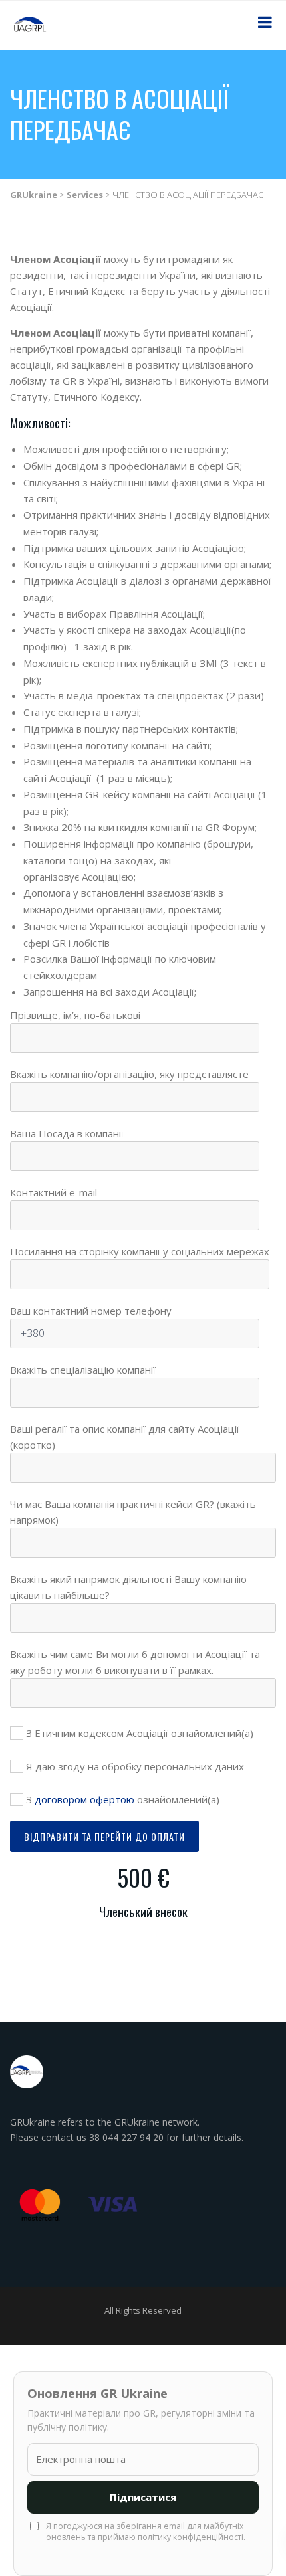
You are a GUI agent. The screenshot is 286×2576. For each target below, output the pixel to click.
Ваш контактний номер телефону (91, 1311)
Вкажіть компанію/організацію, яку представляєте (129, 1074)
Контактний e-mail (54, 1192)
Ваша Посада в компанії (67, 1133)
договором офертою (84, 1799)
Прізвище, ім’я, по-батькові (75, 1015)
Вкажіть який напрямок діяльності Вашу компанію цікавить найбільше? (128, 1587)
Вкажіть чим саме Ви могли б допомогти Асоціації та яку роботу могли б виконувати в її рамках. (135, 1662)
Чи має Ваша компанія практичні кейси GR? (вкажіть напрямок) (133, 1512)
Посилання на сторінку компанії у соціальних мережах (140, 1251)
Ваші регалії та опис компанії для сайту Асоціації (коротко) (125, 1437)
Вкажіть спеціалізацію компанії (83, 1370)
